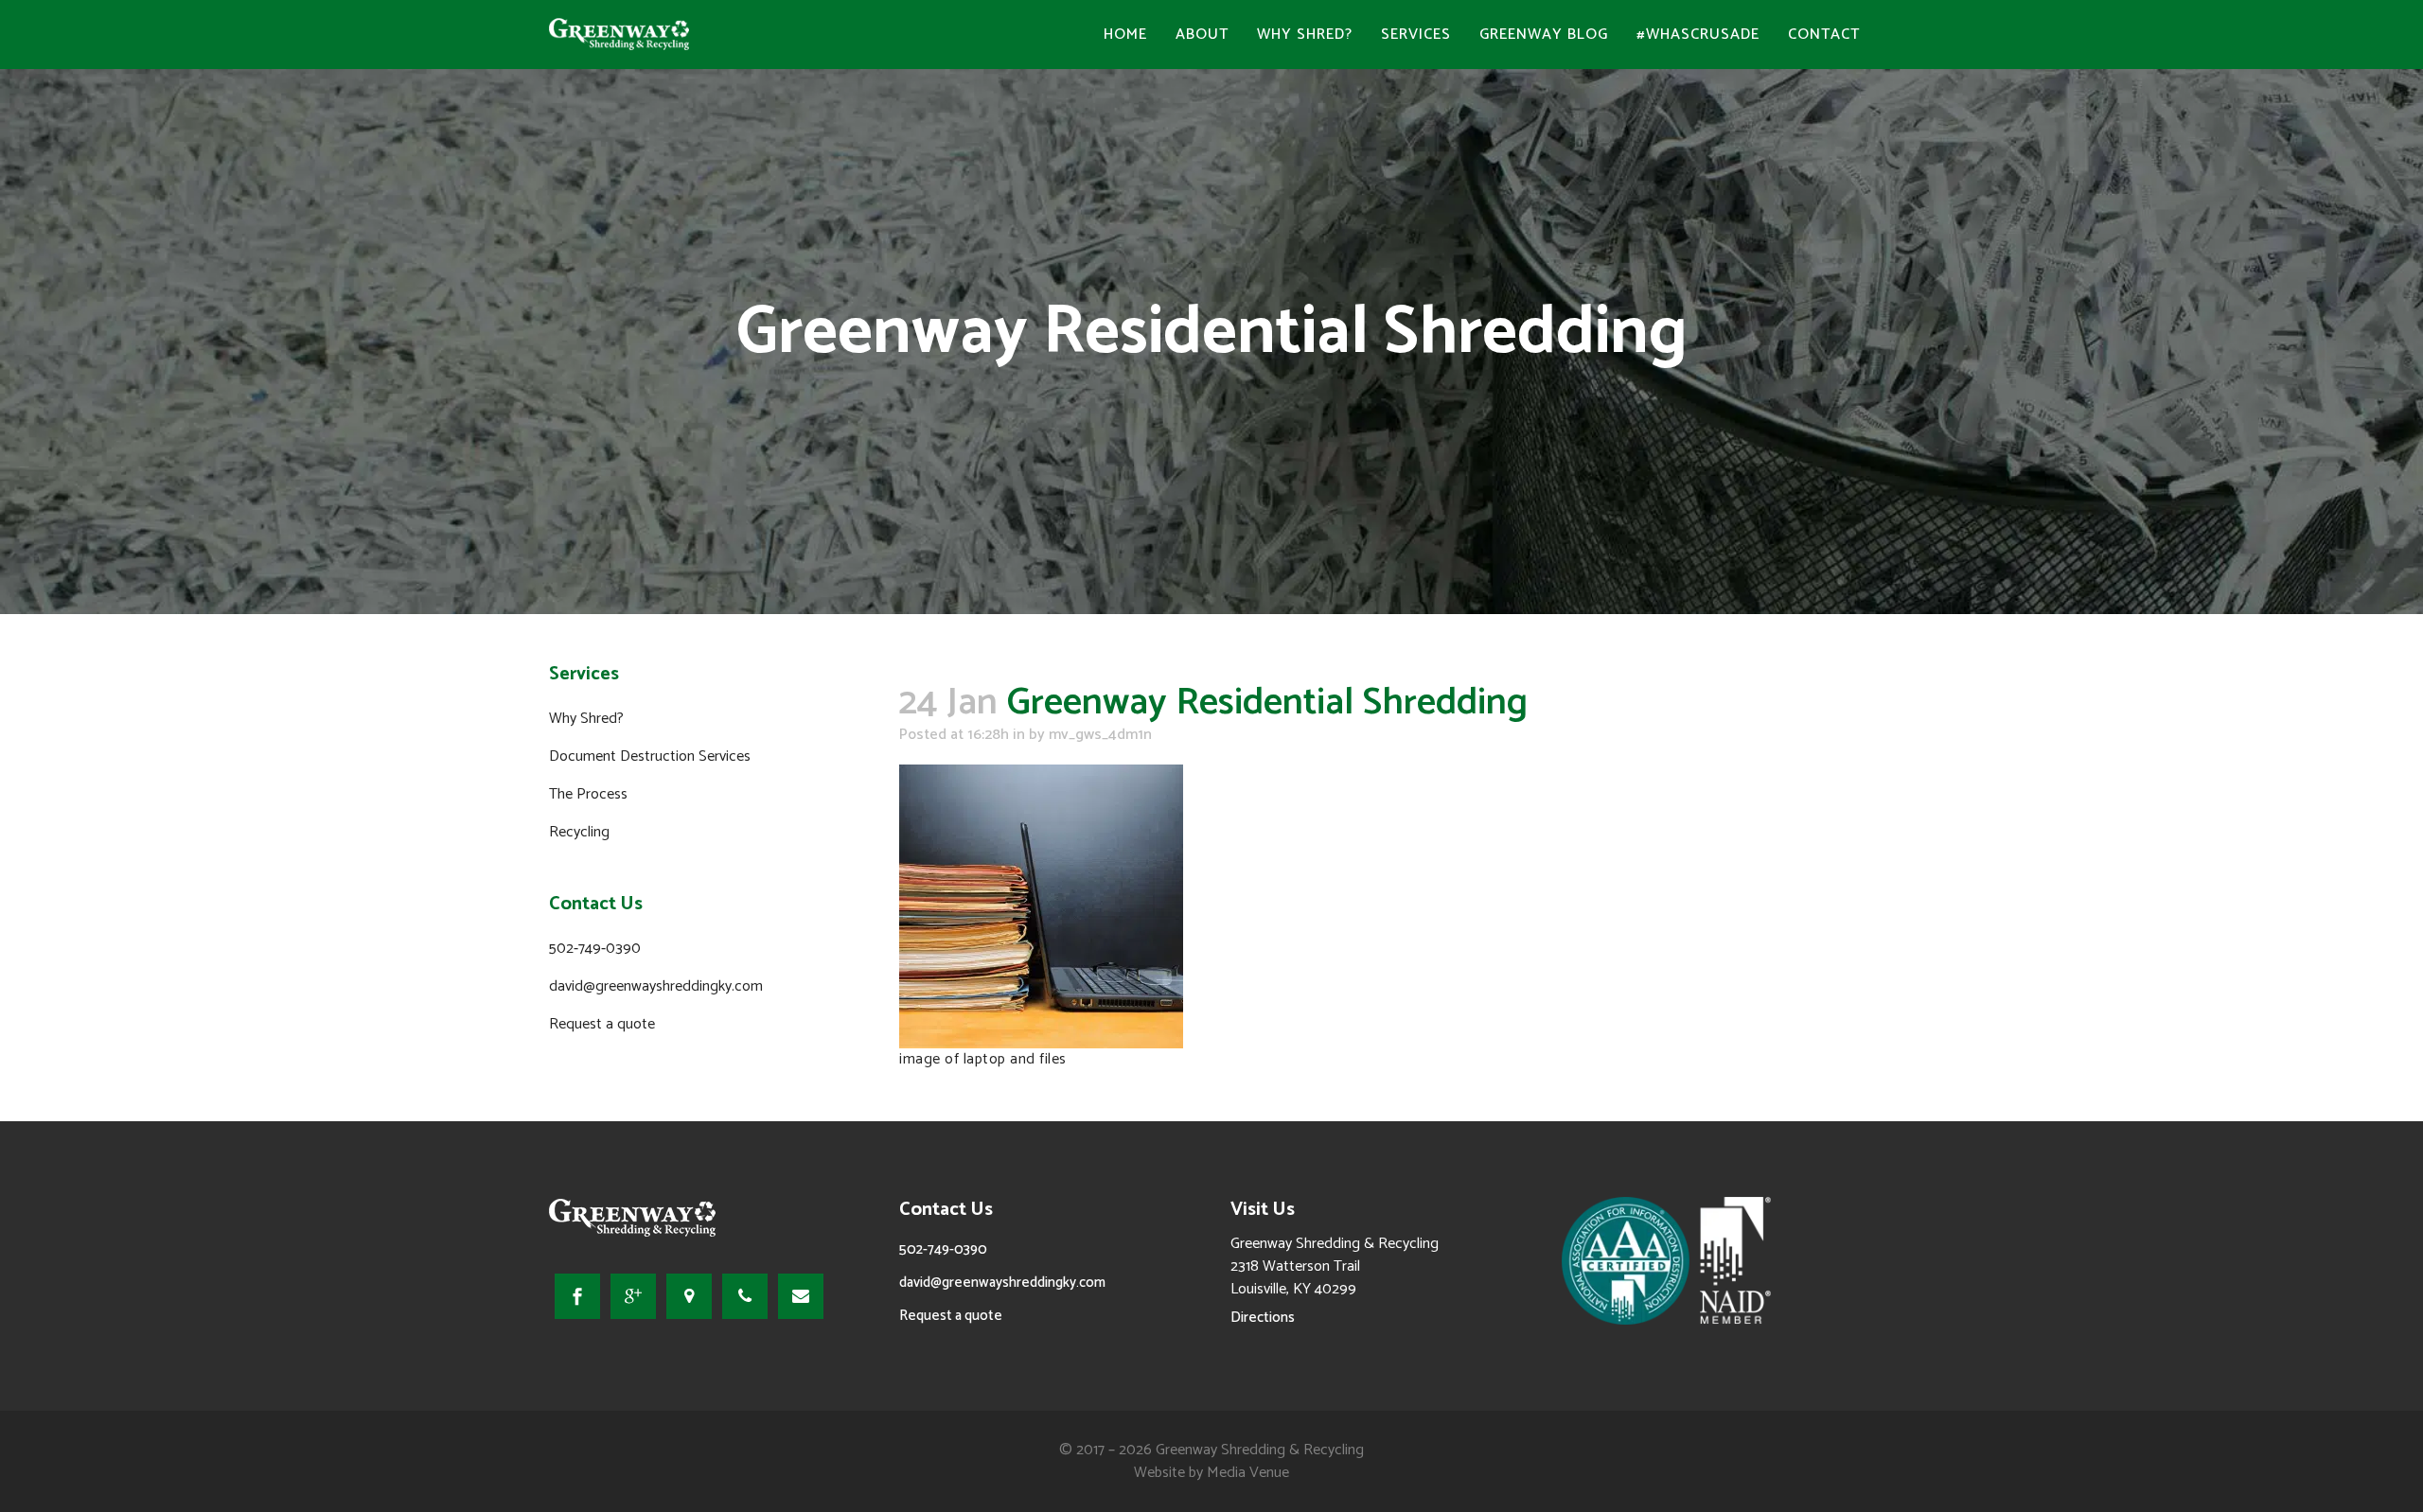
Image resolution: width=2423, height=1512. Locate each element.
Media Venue (1248, 1473)
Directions (1263, 1318)
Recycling (579, 832)
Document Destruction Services (650, 756)
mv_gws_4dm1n (1100, 735)
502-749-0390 (595, 949)
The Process (588, 794)
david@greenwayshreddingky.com (656, 986)
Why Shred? (586, 719)
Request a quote (602, 1024)
